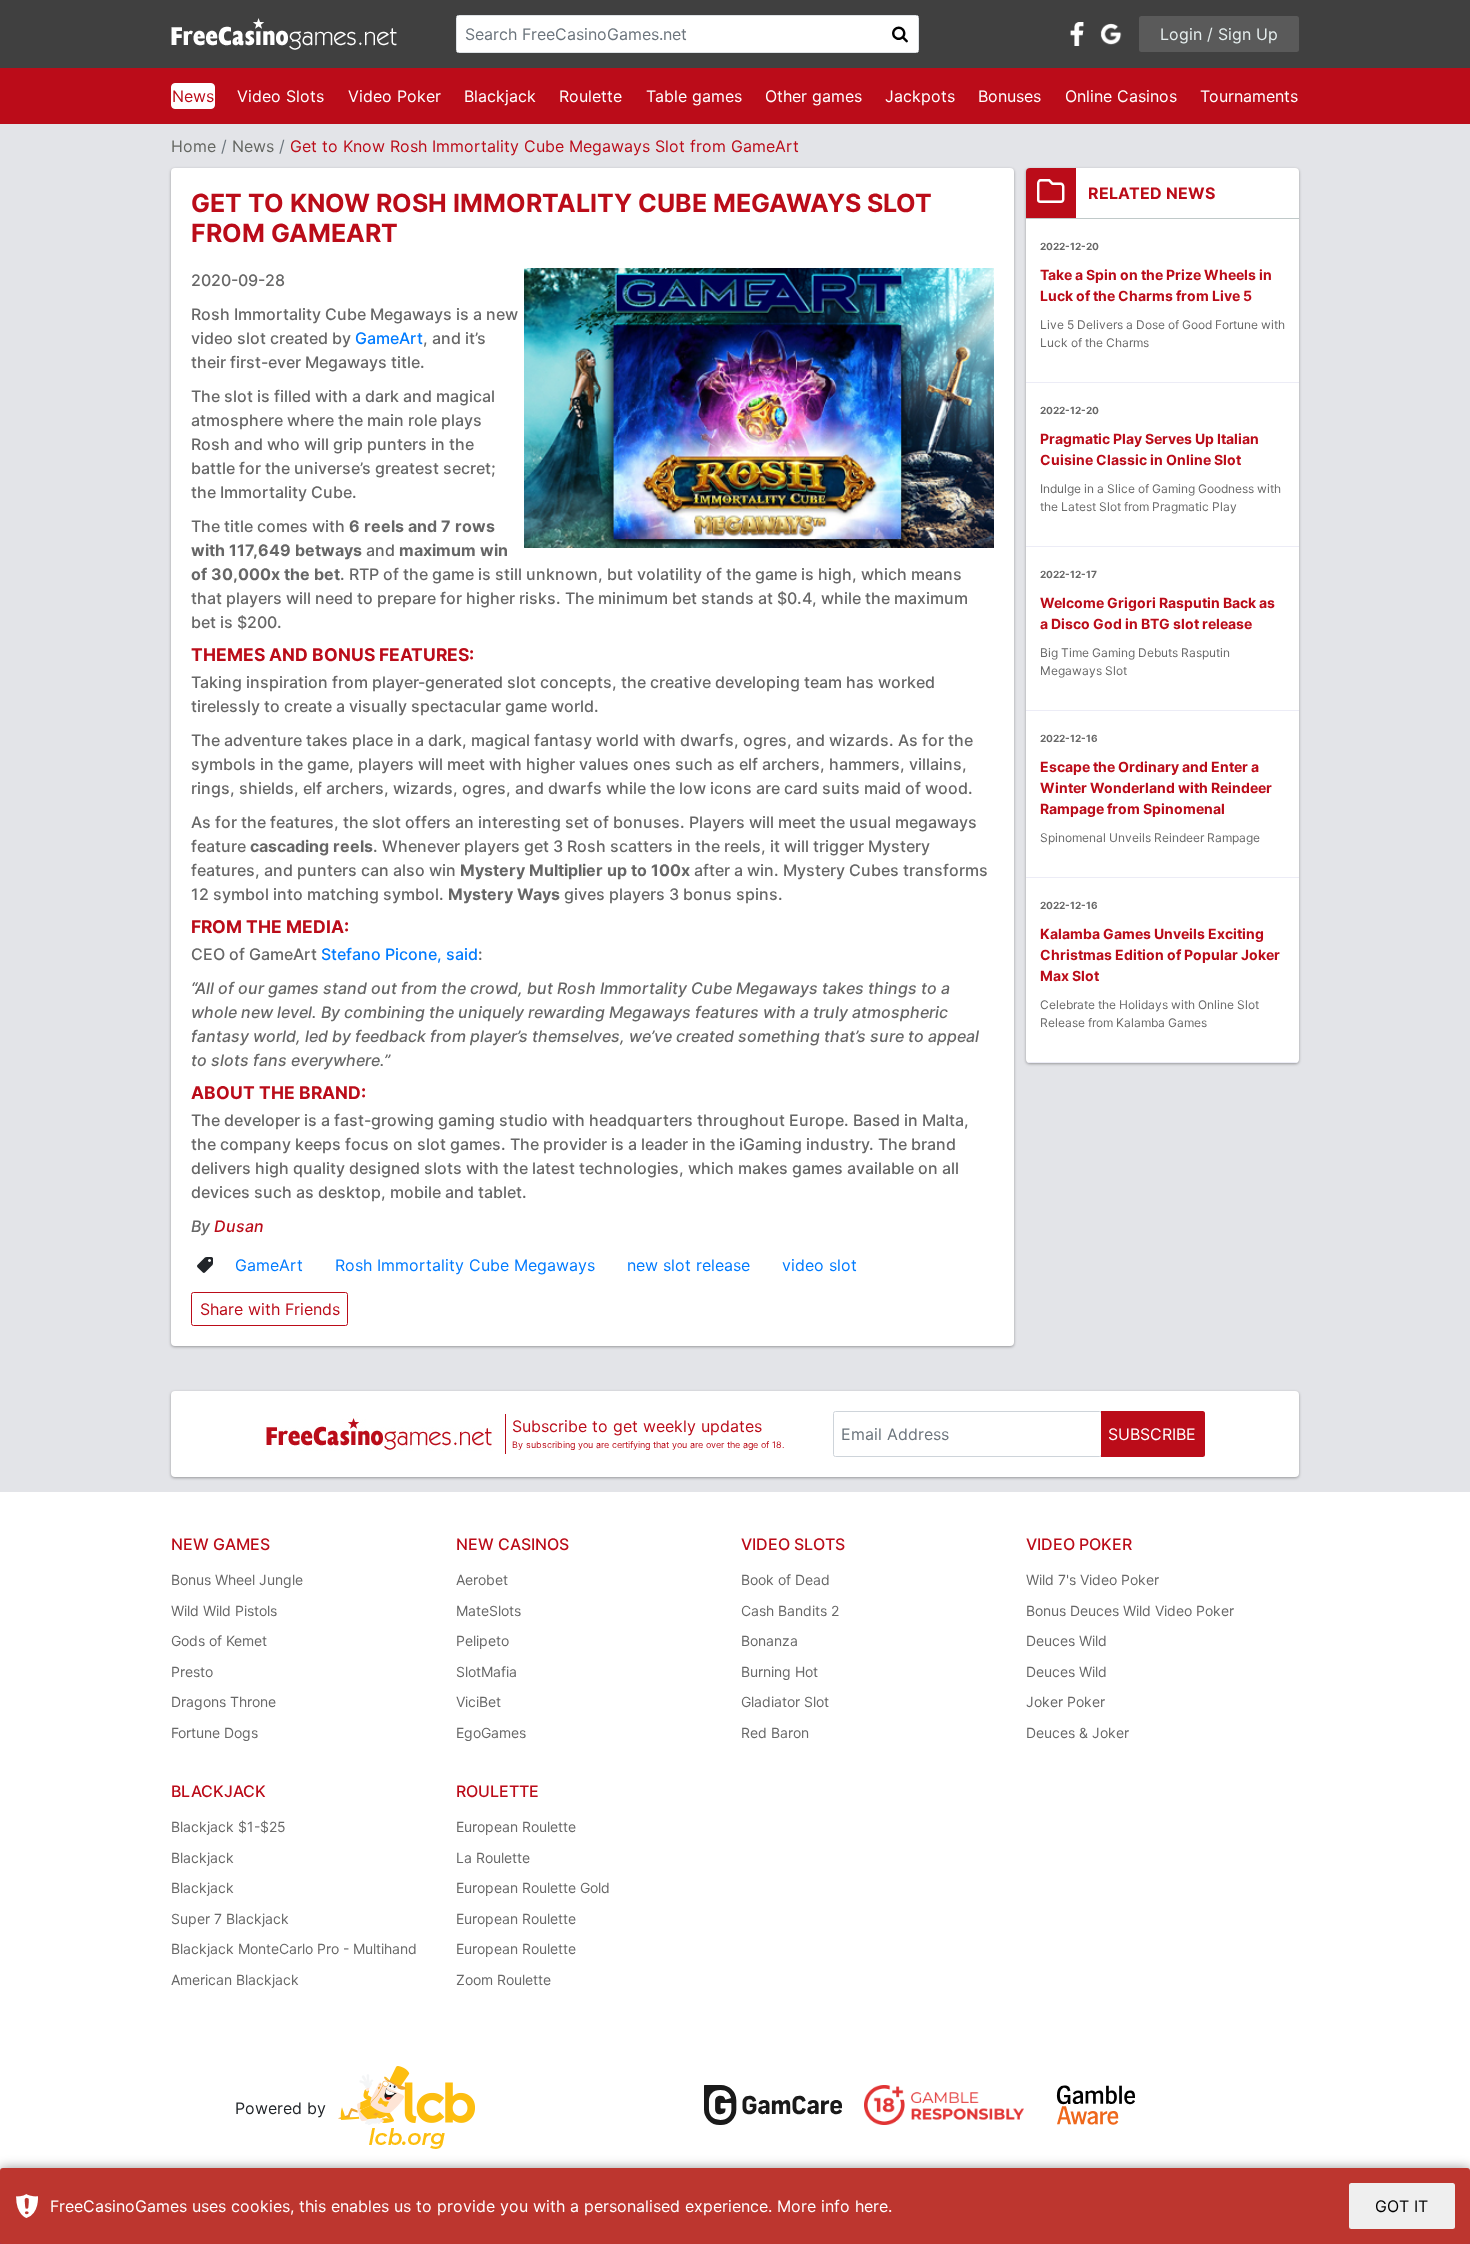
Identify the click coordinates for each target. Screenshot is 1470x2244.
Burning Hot (779, 1671)
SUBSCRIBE (1152, 1434)
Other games (813, 96)
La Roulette (493, 1857)
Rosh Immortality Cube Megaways (465, 1265)
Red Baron (775, 1732)
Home (193, 146)
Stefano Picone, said (399, 954)
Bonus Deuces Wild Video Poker (1130, 1610)
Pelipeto (482, 1640)
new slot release (688, 1265)
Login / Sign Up (1219, 34)
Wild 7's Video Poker (1092, 1579)
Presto (192, 1671)
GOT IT (1401, 2206)
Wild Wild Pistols (224, 1610)
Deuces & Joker (1077, 1732)
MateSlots (488, 1610)
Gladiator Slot (785, 1701)
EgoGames (491, 1732)
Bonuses (1009, 96)
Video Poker (394, 96)
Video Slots (280, 96)
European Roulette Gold (533, 1887)
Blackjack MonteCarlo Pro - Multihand (294, 1948)
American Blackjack (235, 1979)
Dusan (239, 1226)
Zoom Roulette (503, 1979)
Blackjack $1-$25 (228, 1826)
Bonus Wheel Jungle (237, 1579)
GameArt (389, 338)
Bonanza (769, 1640)
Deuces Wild (1066, 1640)
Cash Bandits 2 (790, 1610)
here (871, 2206)
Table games (694, 96)
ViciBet (478, 1701)
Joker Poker (1065, 1701)
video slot (819, 1265)
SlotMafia (486, 1671)
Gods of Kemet (219, 1640)
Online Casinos (1121, 96)
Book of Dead (785, 1579)
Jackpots (920, 96)
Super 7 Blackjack (230, 1918)
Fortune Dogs (214, 1732)
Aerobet (482, 1579)
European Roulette (516, 1826)
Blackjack (500, 96)
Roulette (590, 96)
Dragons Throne (223, 1701)
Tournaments (1249, 96)
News (193, 96)
